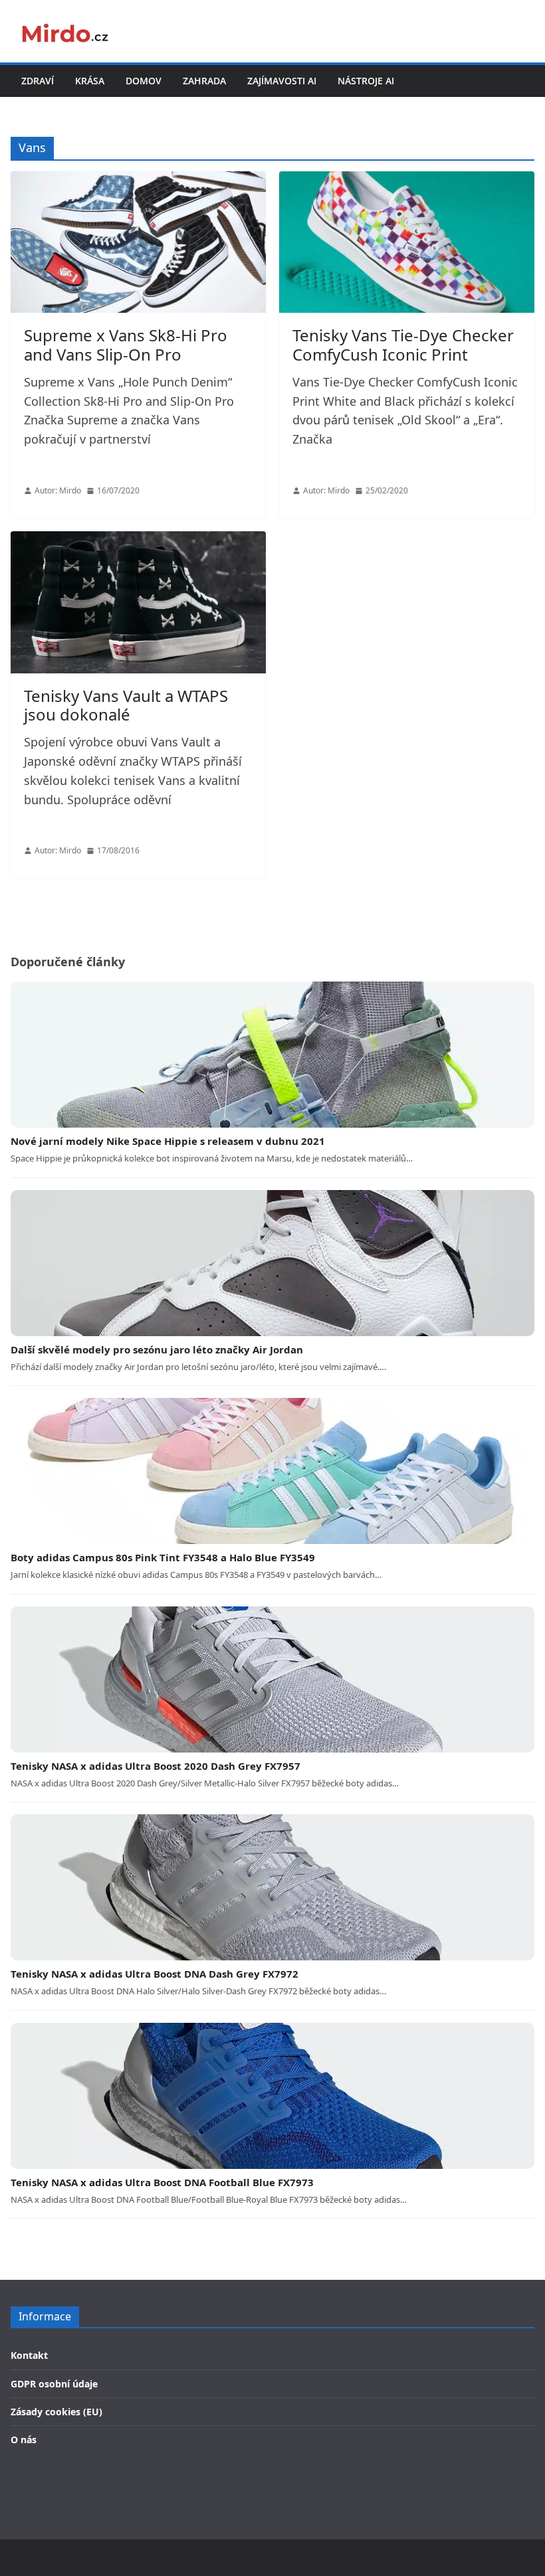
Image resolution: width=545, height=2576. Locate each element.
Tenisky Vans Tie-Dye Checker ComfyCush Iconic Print (403, 345)
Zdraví (38, 81)
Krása (90, 81)
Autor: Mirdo (58, 490)
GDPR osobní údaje (54, 2384)
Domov (144, 81)
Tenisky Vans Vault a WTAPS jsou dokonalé (126, 705)
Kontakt (29, 2355)
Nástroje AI (366, 81)
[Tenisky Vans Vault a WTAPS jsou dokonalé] (138, 602)
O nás (24, 2440)
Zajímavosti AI (282, 81)
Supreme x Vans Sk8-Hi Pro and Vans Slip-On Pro (126, 345)
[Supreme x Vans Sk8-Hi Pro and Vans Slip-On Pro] (138, 242)
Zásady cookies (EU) (56, 2412)
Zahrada (204, 81)
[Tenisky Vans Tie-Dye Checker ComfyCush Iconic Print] (407, 242)
